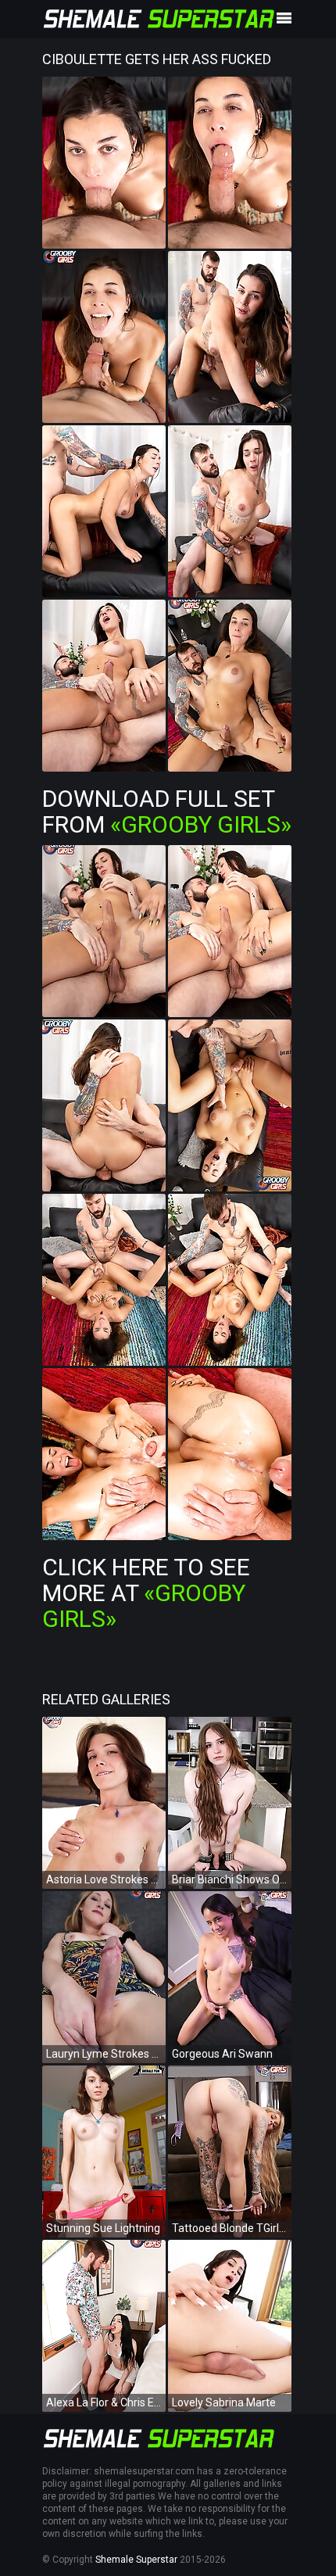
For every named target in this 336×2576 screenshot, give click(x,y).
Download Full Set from (167, 811)
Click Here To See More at (146, 1593)
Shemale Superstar (136, 2560)
